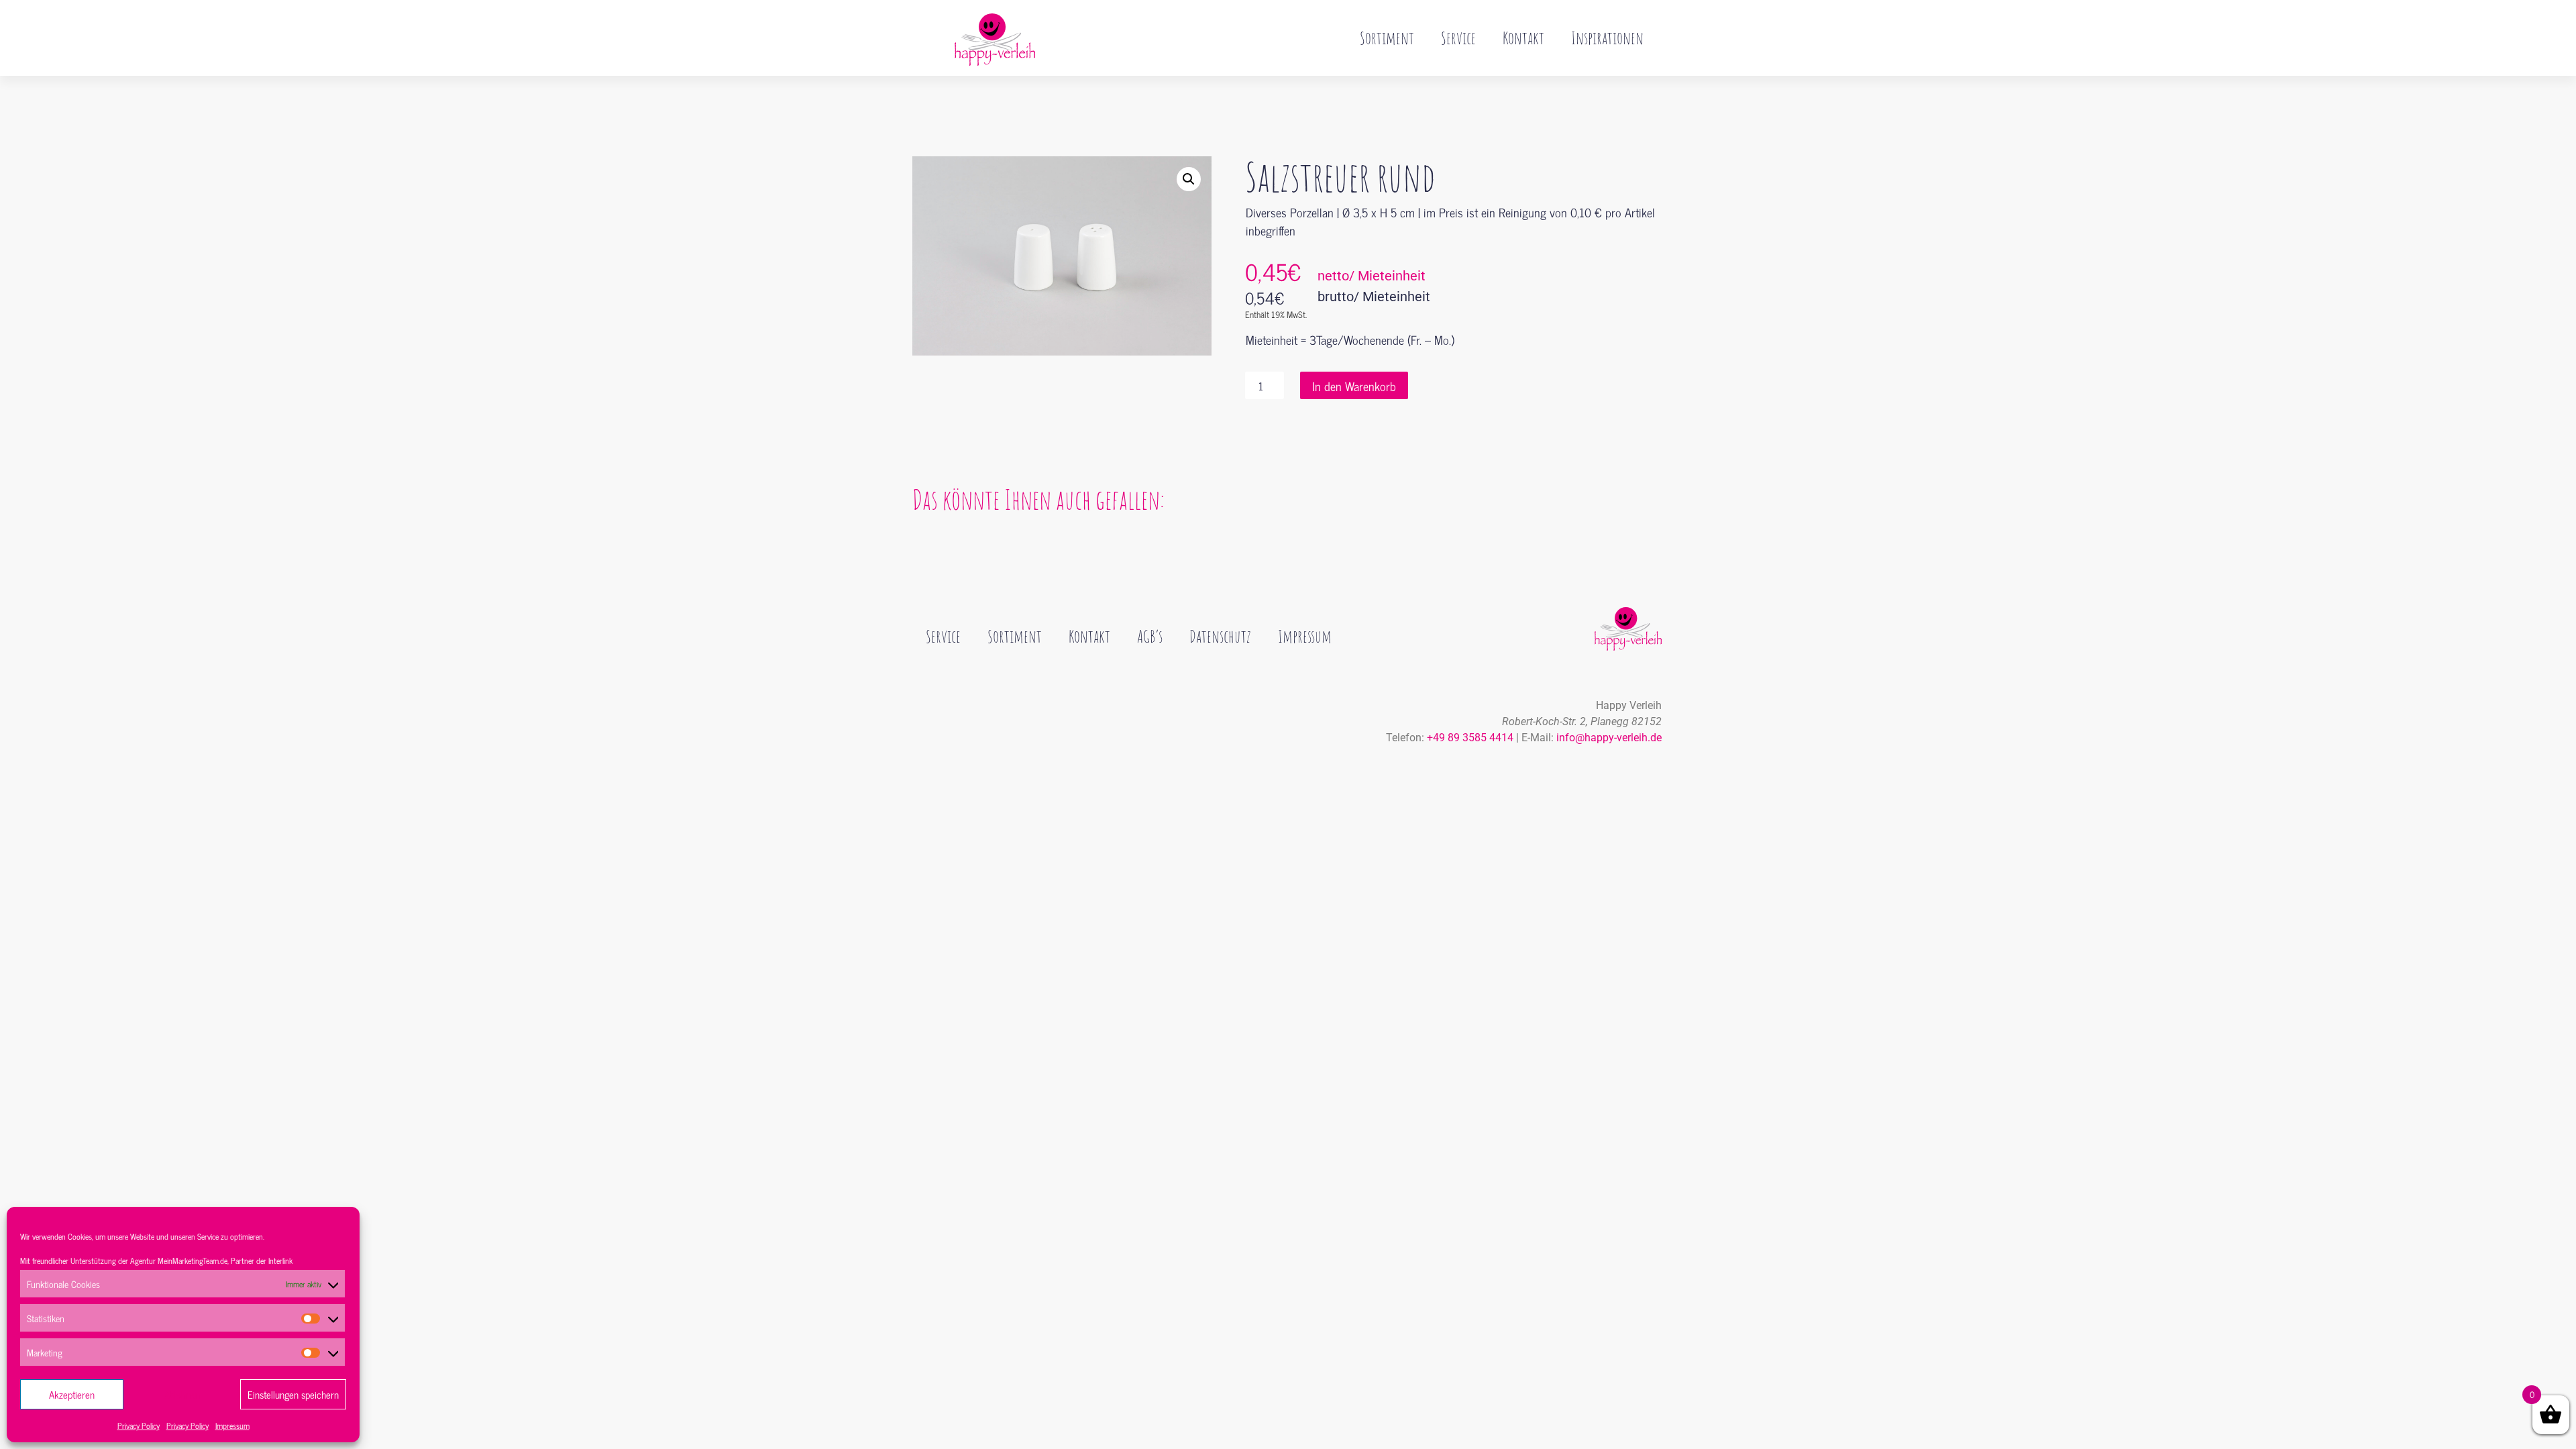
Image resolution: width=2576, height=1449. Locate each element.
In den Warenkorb (1354, 386)
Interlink (280, 1260)
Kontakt (1523, 38)
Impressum (232, 1426)
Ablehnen (182, 1394)
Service (1458, 38)
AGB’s (1150, 636)
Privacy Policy (139, 1426)
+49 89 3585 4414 (1470, 738)
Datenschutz (1220, 636)
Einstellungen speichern (293, 1394)
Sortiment (1387, 38)
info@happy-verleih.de (1609, 738)
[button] (1189, 179)
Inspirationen (1607, 38)
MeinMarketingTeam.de (193, 1260)
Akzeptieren (72, 1394)
